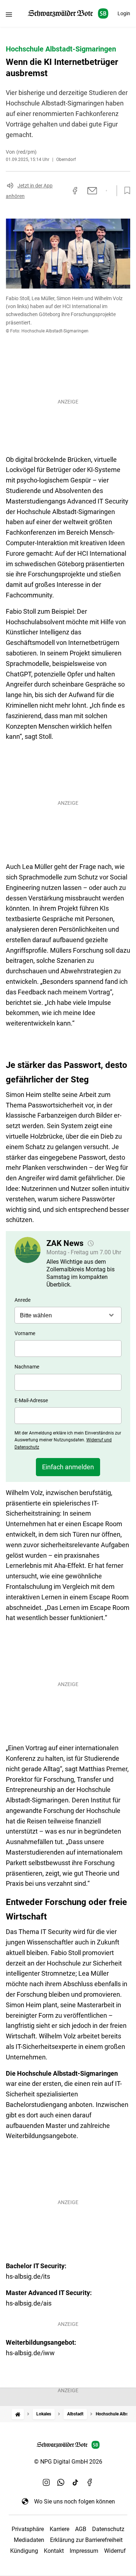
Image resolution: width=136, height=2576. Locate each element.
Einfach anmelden (68, 1467)
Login (124, 13)
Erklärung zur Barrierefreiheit (86, 2540)
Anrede (22, 1300)
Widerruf (115, 2551)
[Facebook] (90, 2482)
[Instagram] (46, 2482)
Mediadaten (29, 2540)
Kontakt (54, 2551)
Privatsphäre (28, 2529)
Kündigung (24, 2551)
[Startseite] (18, 2414)
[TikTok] (75, 2482)
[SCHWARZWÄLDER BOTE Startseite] (68, 14)
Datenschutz (108, 2529)
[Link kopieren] (62, 191)
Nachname (27, 1367)
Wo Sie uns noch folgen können (75, 2502)
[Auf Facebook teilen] (75, 191)
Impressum (84, 2551)
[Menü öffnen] (9, 14)
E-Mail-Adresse (31, 1400)
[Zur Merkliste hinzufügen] (125, 191)
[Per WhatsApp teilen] (106, 191)
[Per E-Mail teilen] (92, 191)
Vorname (25, 1333)
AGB (81, 2529)
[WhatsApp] (61, 2482)
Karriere (59, 2529)
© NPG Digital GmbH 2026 (68, 2462)
